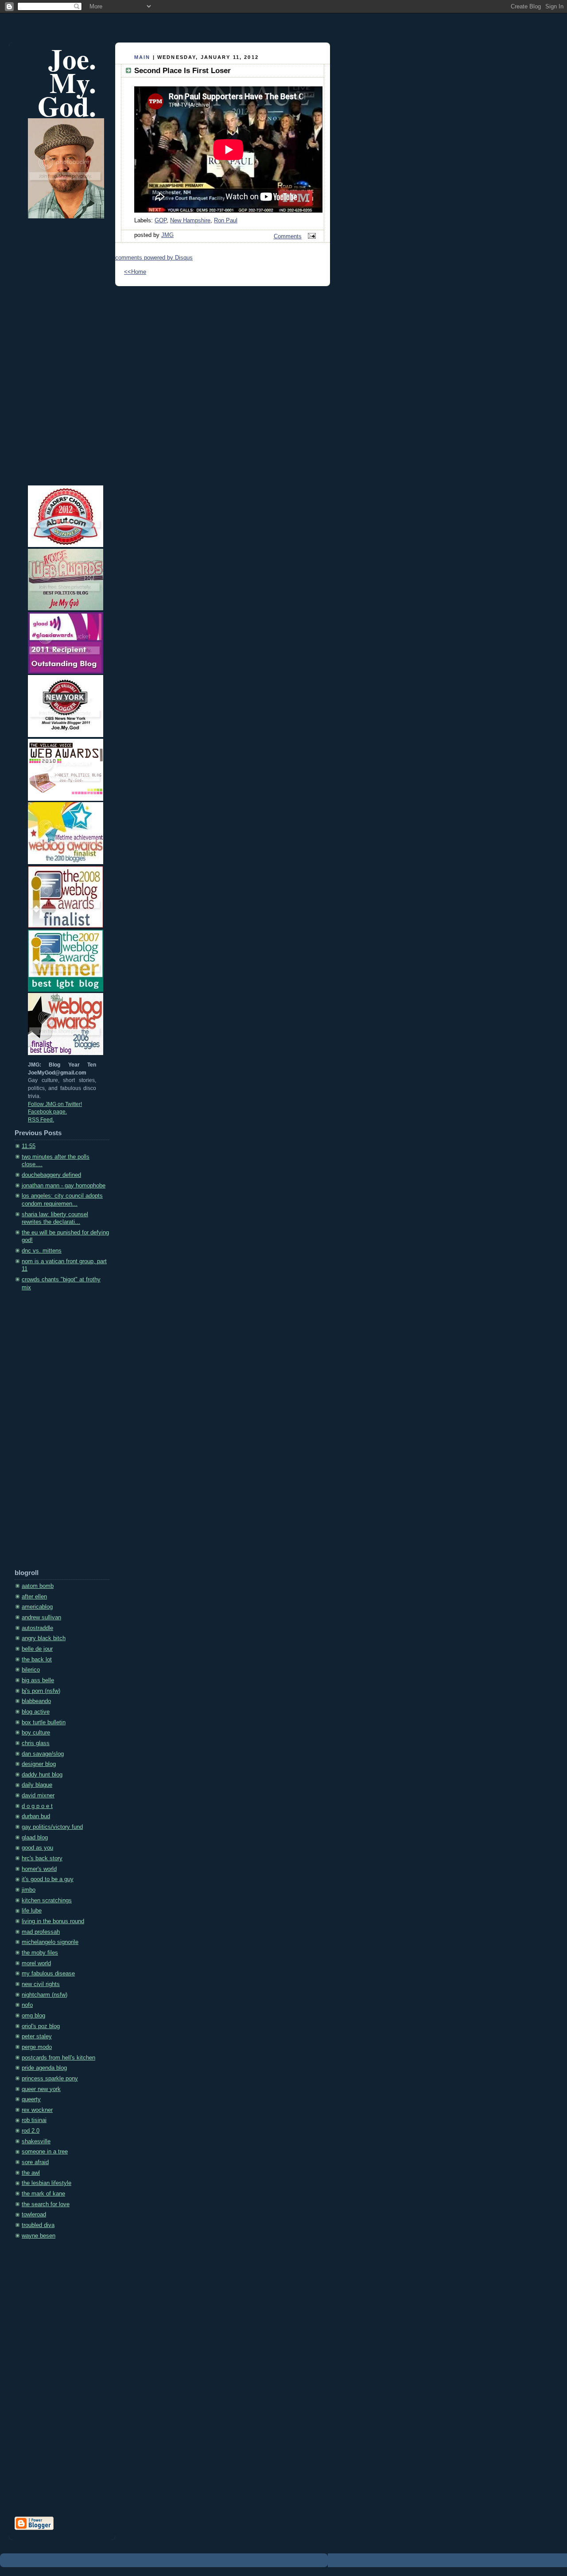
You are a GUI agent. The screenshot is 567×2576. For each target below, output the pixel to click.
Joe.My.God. (67, 82)
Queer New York (41, 2089)
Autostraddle (37, 1628)
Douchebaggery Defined (51, 1175)
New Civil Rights (41, 1984)
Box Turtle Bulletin (44, 1723)
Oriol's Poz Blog (41, 2026)
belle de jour (37, 1649)
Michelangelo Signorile (50, 1942)
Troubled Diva (38, 2225)
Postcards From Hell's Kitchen (58, 2058)
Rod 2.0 (31, 2131)
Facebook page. (47, 1112)
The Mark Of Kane (43, 2194)
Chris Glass (36, 1743)
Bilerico (31, 1670)
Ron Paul (226, 221)
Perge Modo (37, 2047)
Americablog (37, 1607)
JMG (167, 235)
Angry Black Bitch (44, 1638)
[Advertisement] (50, 1433)
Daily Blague (37, 1785)
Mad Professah (41, 1932)
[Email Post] (311, 237)
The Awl (31, 2173)
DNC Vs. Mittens (42, 1251)
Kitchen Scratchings (47, 1901)
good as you (37, 1848)
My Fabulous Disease (48, 1974)
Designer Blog (39, 1764)
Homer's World (39, 1869)
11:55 (29, 1146)
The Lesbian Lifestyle (47, 2183)
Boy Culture (36, 1733)
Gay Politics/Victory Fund (52, 1827)
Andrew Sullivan (41, 1618)
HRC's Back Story (42, 1858)
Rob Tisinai (34, 2120)
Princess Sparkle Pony (50, 2079)
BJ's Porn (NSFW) (41, 1691)
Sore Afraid (35, 2162)
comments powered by (154, 258)
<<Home (135, 272)
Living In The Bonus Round (53, 1921)
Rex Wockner (37, 2110)
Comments (288, 237)
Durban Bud (36, 1816)
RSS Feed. (41, 1120)
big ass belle (38, 1680)
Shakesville (36, 2141)
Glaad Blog (35, 1838)
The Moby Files (40, 1953)
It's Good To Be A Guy (48, 1879)
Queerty (31, 2099)
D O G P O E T (37, 1806)
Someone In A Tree (45, 2152)
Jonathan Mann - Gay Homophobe (64, 1186)
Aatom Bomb (38, 1586)
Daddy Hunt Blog (42, 1775)
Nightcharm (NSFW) (45, 1995)
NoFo (27, 2005)
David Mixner (38, 1796)
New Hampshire (190, 221)
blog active (36, 1712)
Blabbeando (36, 1701)
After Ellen (34, 1597)
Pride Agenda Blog (44, 2068)
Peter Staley (37, 2037)
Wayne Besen (39, 2236)
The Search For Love (46, 2204)
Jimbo (29, 1890)
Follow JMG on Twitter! (55, 1104)
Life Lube (32, 1911)
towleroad (34, 2215)
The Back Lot (37, 1660)
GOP (161, 221)
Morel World (36, 1963)
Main (142, 57)
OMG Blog (33, 2016)
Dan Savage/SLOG (43, 1754)
